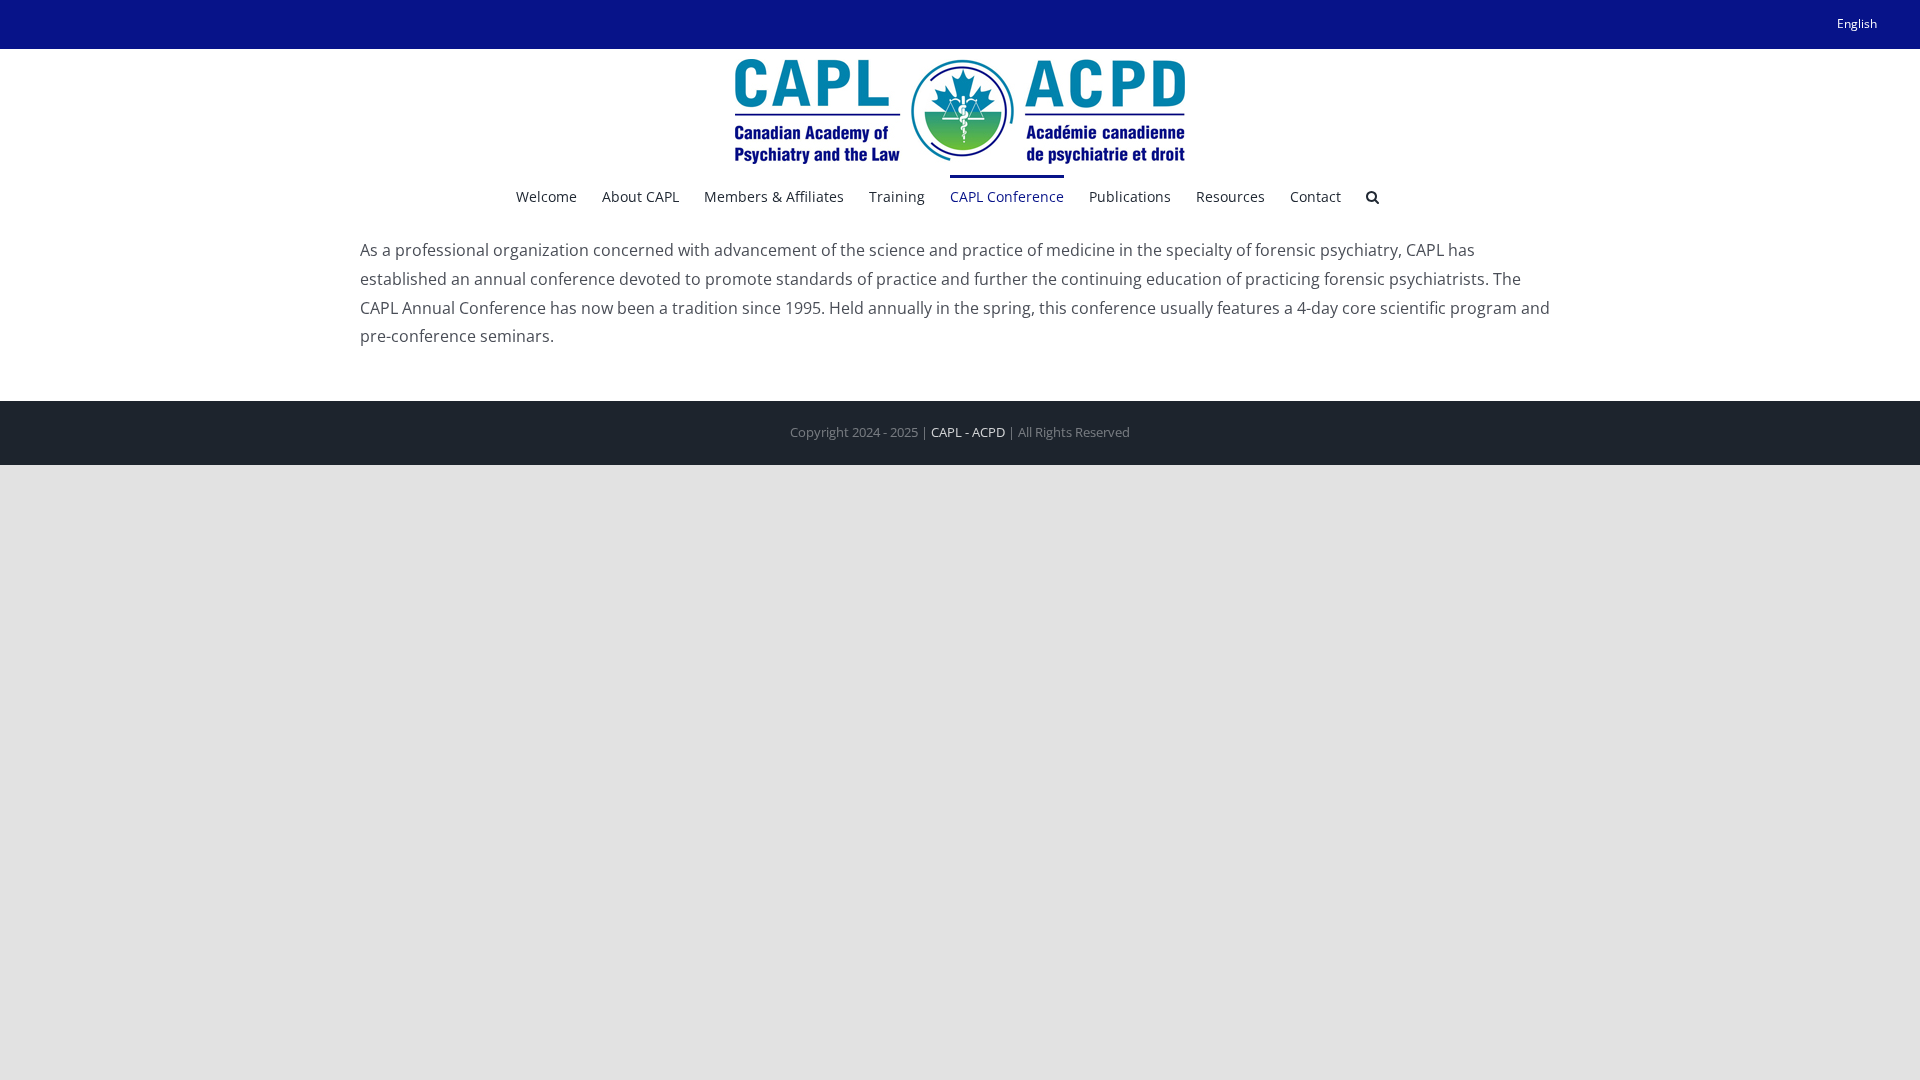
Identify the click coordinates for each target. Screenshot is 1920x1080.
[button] (1372, 195)
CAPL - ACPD (968, 432)
